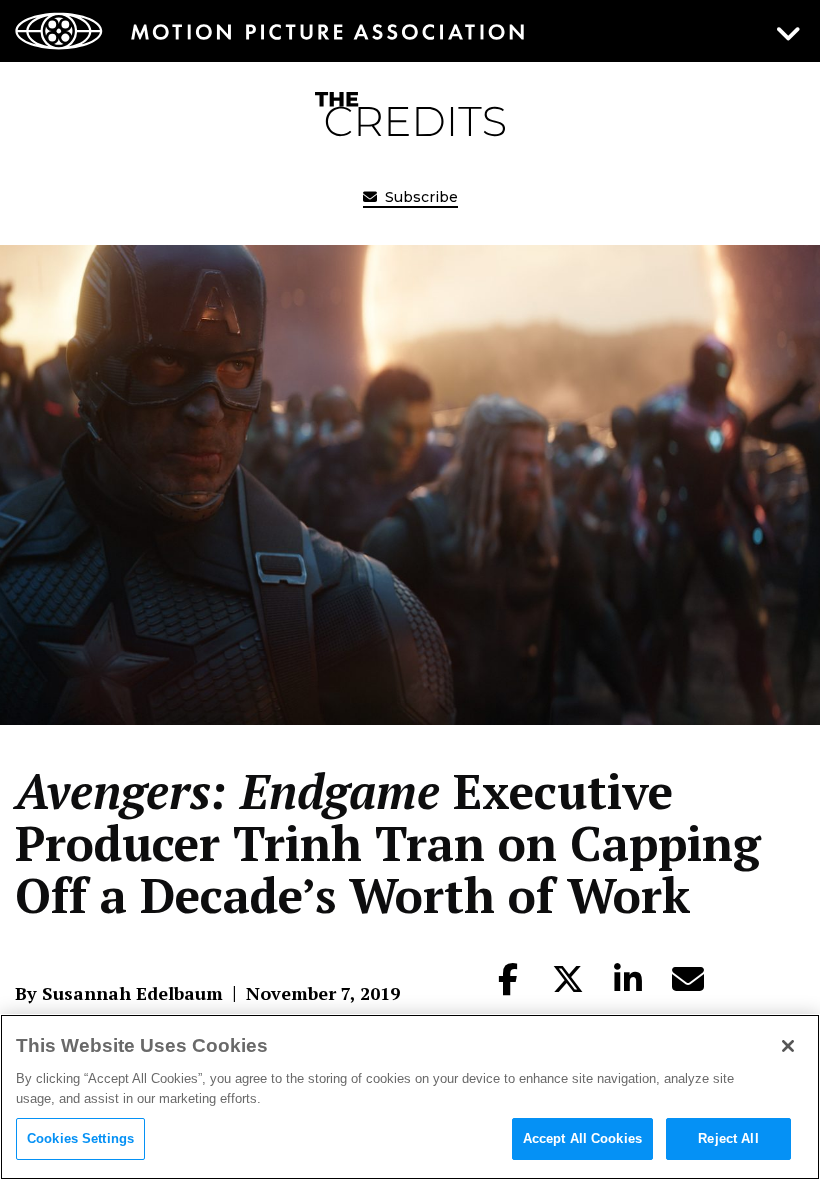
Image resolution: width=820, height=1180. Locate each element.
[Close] (788, 1046)
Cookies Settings (80, 1138)
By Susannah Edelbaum (119, 993)
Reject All (728, 1138)
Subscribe (419, 197)
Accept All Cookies (582, 1138)
